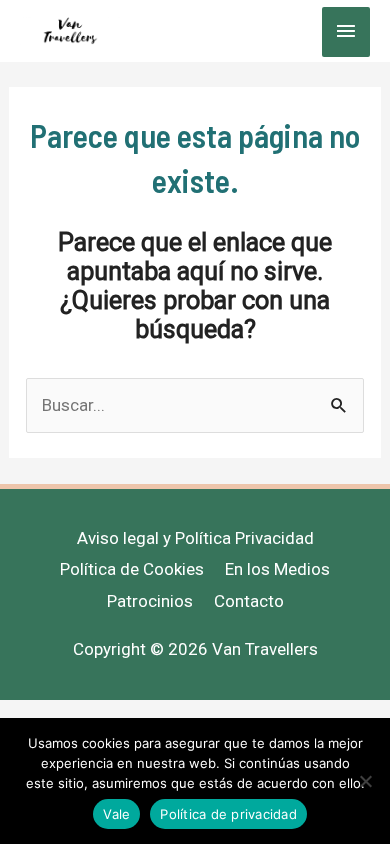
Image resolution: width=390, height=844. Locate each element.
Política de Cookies (132, 569)
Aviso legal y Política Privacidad (195, 538)
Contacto (249, 601)
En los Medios (277, 569)
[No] (365, 781)
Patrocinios (150, 601)
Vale (116, 814)
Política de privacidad (228, 814)
